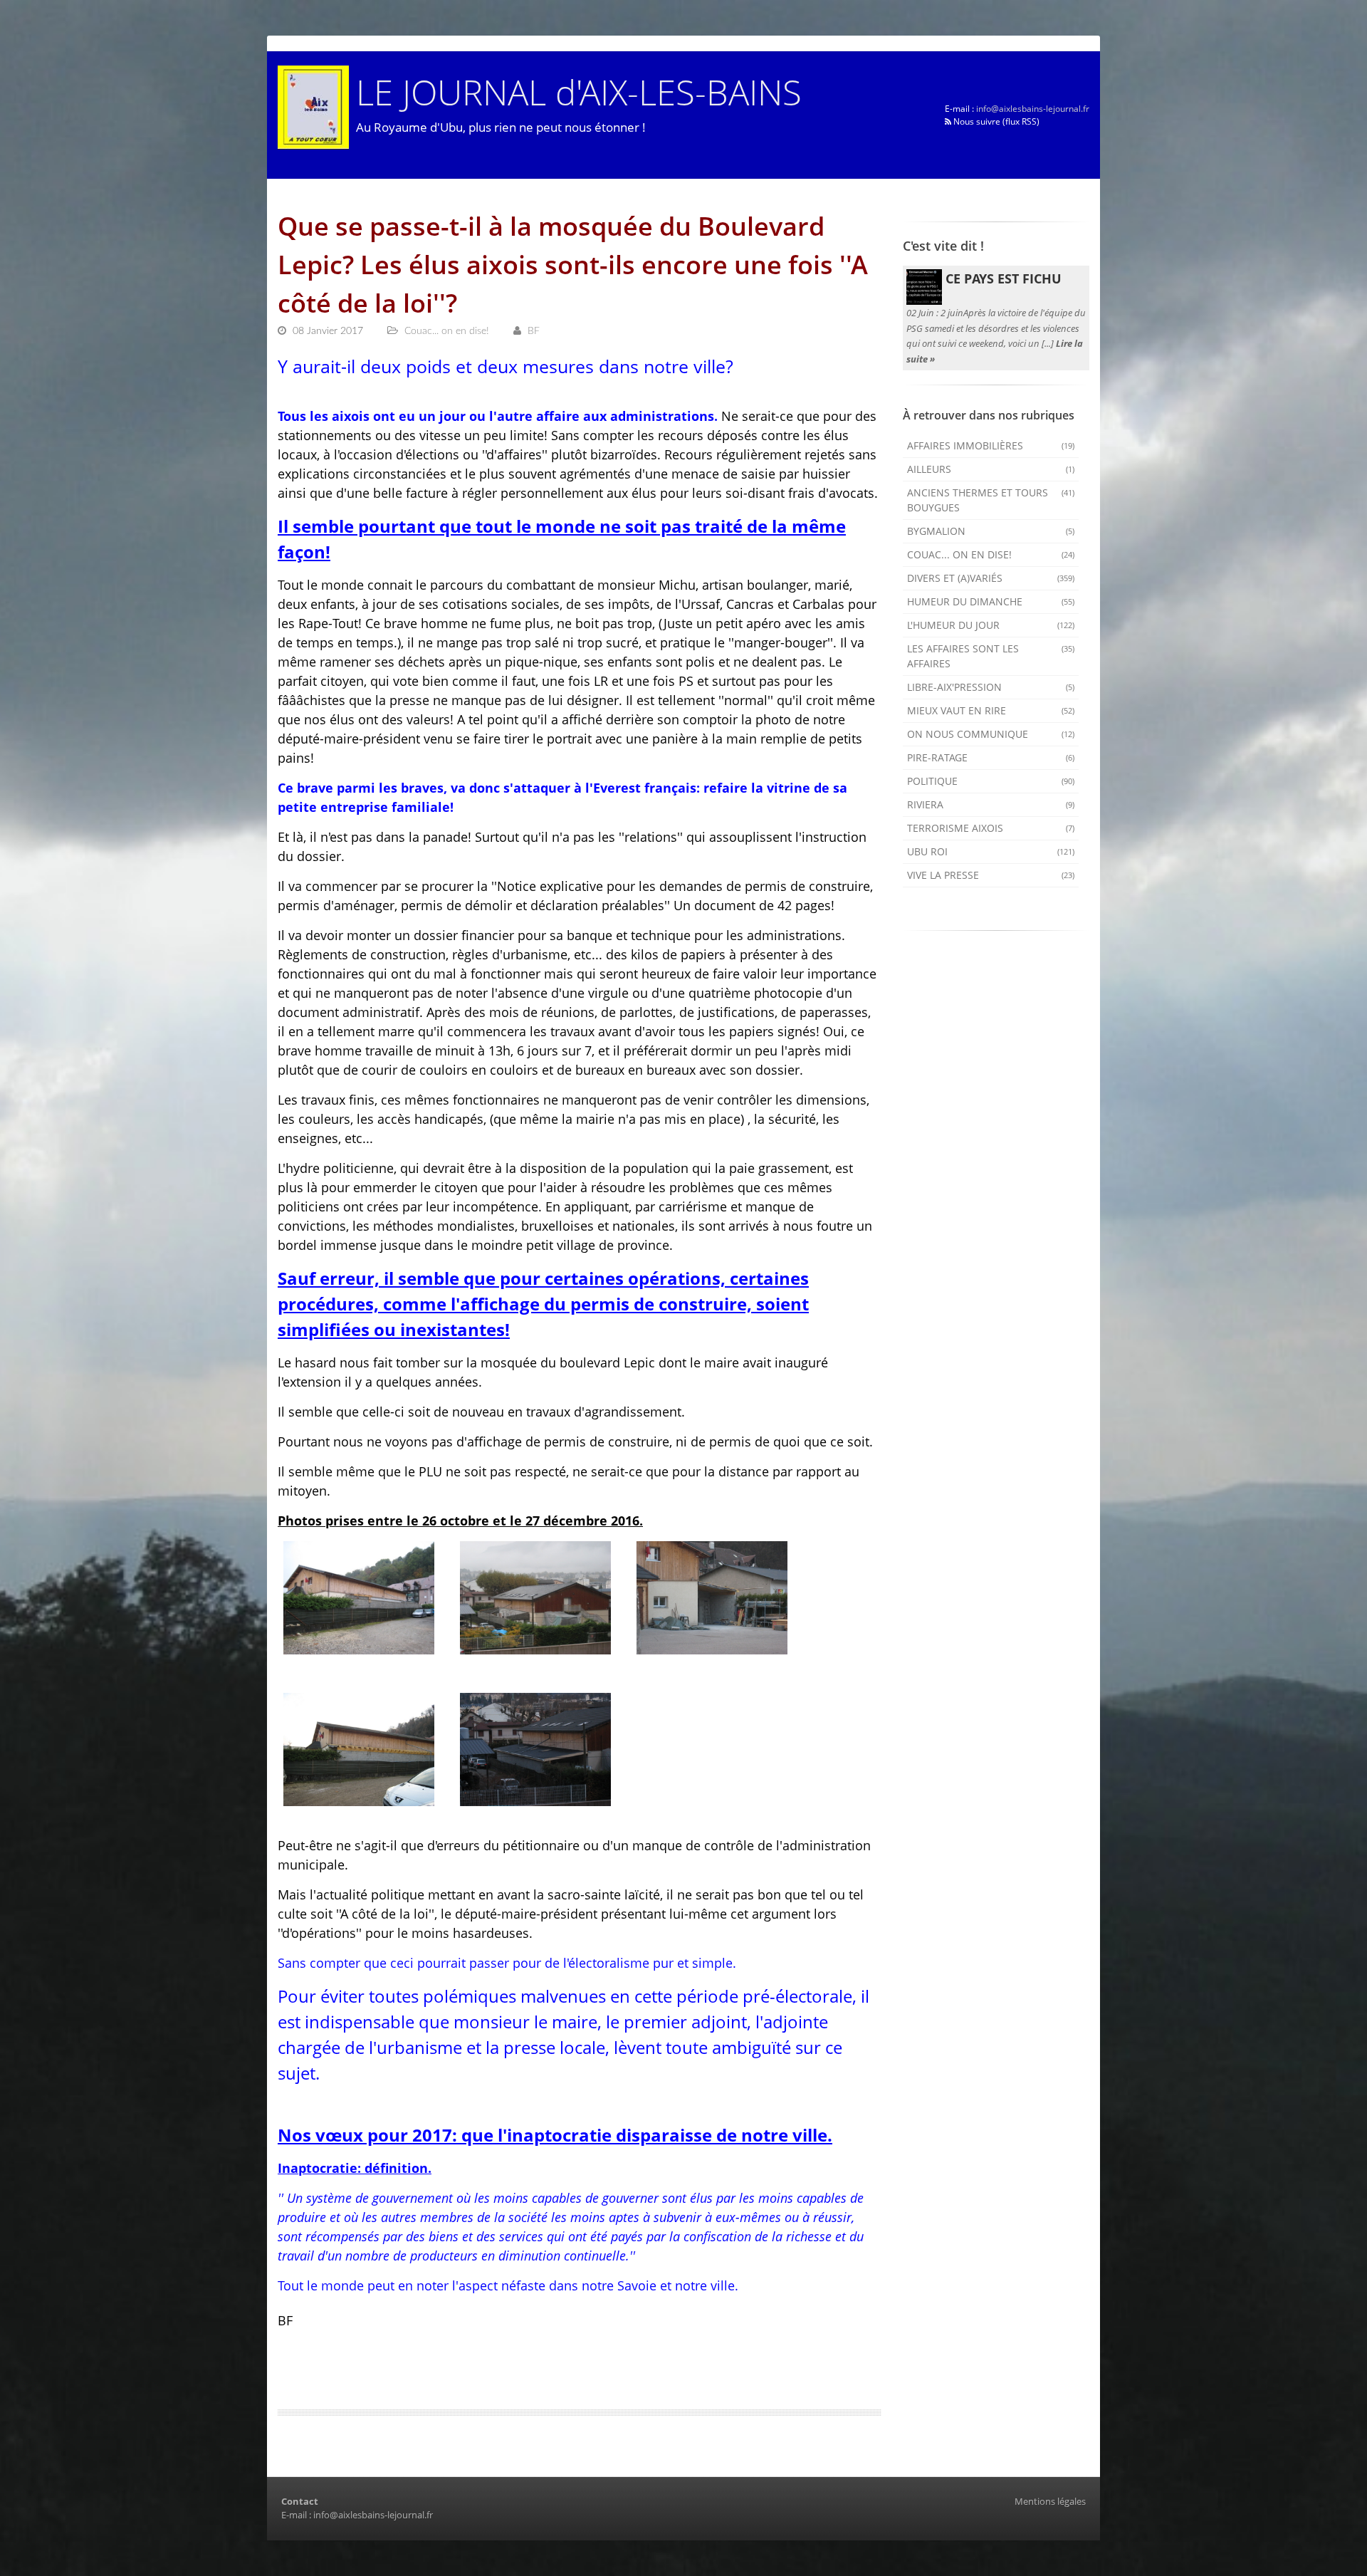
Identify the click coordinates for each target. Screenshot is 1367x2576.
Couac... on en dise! (991, 554)
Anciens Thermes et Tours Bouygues (991, 500)
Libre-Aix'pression (991, 687)
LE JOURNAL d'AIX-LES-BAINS (579, 92)
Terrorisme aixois (991, 828)
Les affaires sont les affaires (991, 656)
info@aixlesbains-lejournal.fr (1033, 109)
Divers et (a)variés (991, 578)
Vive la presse (991, 875)
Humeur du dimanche (991, 601)
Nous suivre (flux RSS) (995, 121)
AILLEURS (991, 469)
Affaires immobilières (991, 445)
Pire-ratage (991, 757)
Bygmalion (991, 531)
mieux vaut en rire (991, 710)
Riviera (991, 804)
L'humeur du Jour (991, 625)
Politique (991, 781)
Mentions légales (1050, 2501)
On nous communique (991, 734)
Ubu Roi (991, 851)
